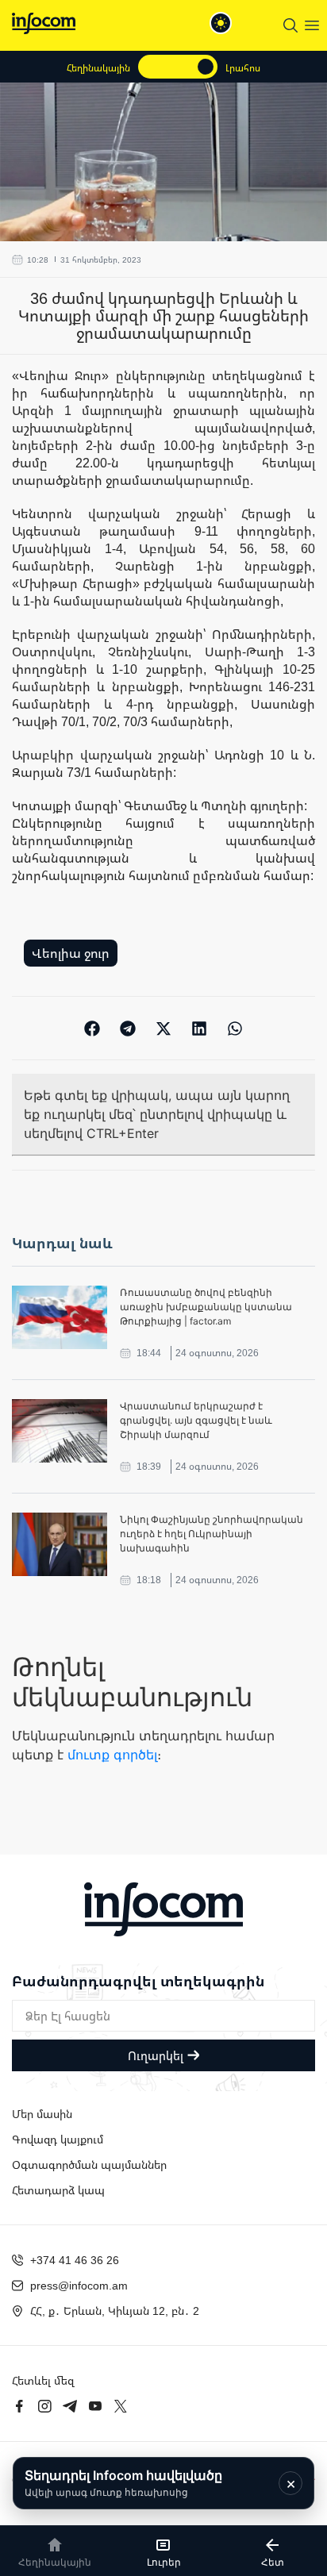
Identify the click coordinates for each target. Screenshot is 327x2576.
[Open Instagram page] (44, 2406)
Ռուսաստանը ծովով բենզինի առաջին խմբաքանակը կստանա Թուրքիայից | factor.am (206, 1307)
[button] (92, 1028)
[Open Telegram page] (70, 2406)
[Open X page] (121, 2406)
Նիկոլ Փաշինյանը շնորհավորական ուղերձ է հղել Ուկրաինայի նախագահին (212, 1534)
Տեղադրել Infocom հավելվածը (123, 2483)
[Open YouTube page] (95, 2406)
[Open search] (290, 25)
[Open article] (60, 1317)
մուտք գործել (112, 1755)
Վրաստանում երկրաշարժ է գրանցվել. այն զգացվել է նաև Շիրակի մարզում (196, 1420)
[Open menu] (312, 25)
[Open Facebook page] (19, 2406)
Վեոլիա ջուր (71, 953)
